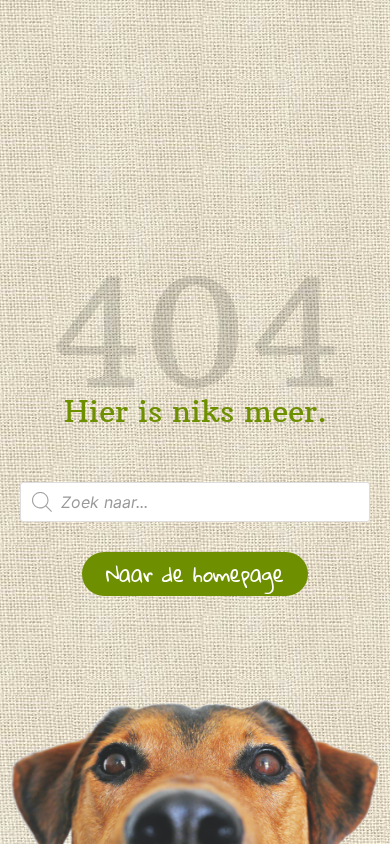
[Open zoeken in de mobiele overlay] (195, 502)
